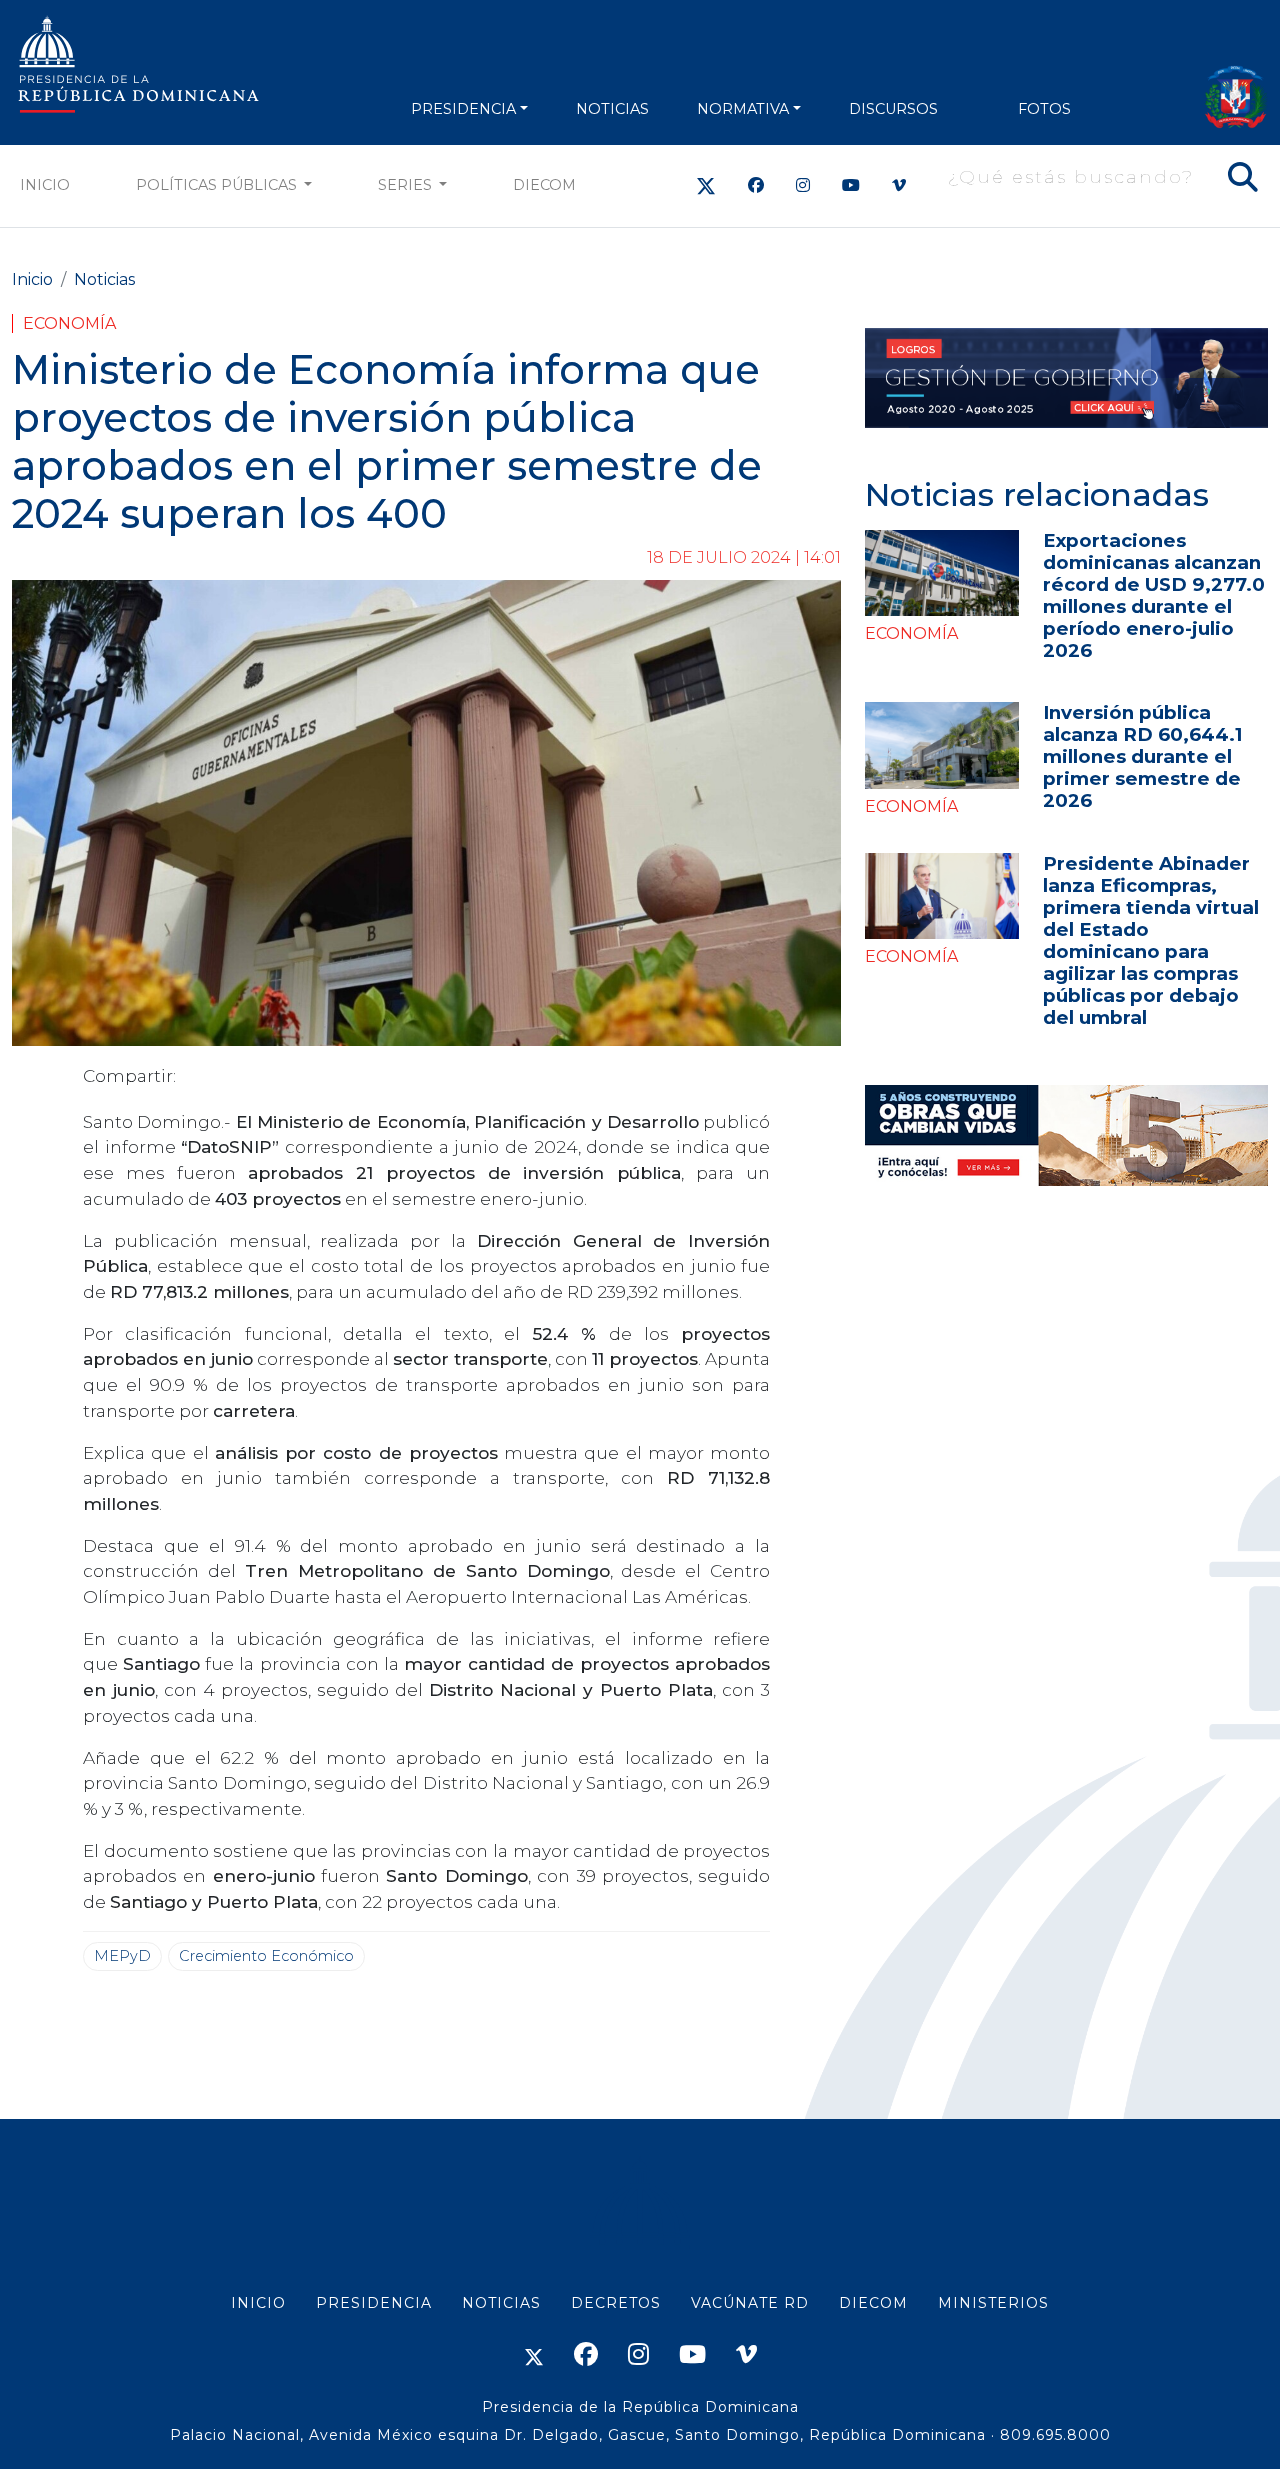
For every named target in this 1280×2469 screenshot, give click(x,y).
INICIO (258, 2303)
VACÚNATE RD (750, 2303)
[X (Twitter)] (706, 185)
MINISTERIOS (993, 2303)
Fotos (1044, 109)
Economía (69, 323)
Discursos (893, 109)
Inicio (45, 185)
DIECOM (544, 185)
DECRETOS (616, 2303)
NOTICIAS (612, 109)
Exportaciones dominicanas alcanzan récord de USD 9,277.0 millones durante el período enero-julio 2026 (1154, 595)
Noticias (104, 279)
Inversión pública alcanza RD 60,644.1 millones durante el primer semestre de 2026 (1142, 756)
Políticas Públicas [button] (218, 185)
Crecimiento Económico (266, 1956)
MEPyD (122, 1956)
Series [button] (407, 185)
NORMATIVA (743, 109)
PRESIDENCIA (463, 109)
